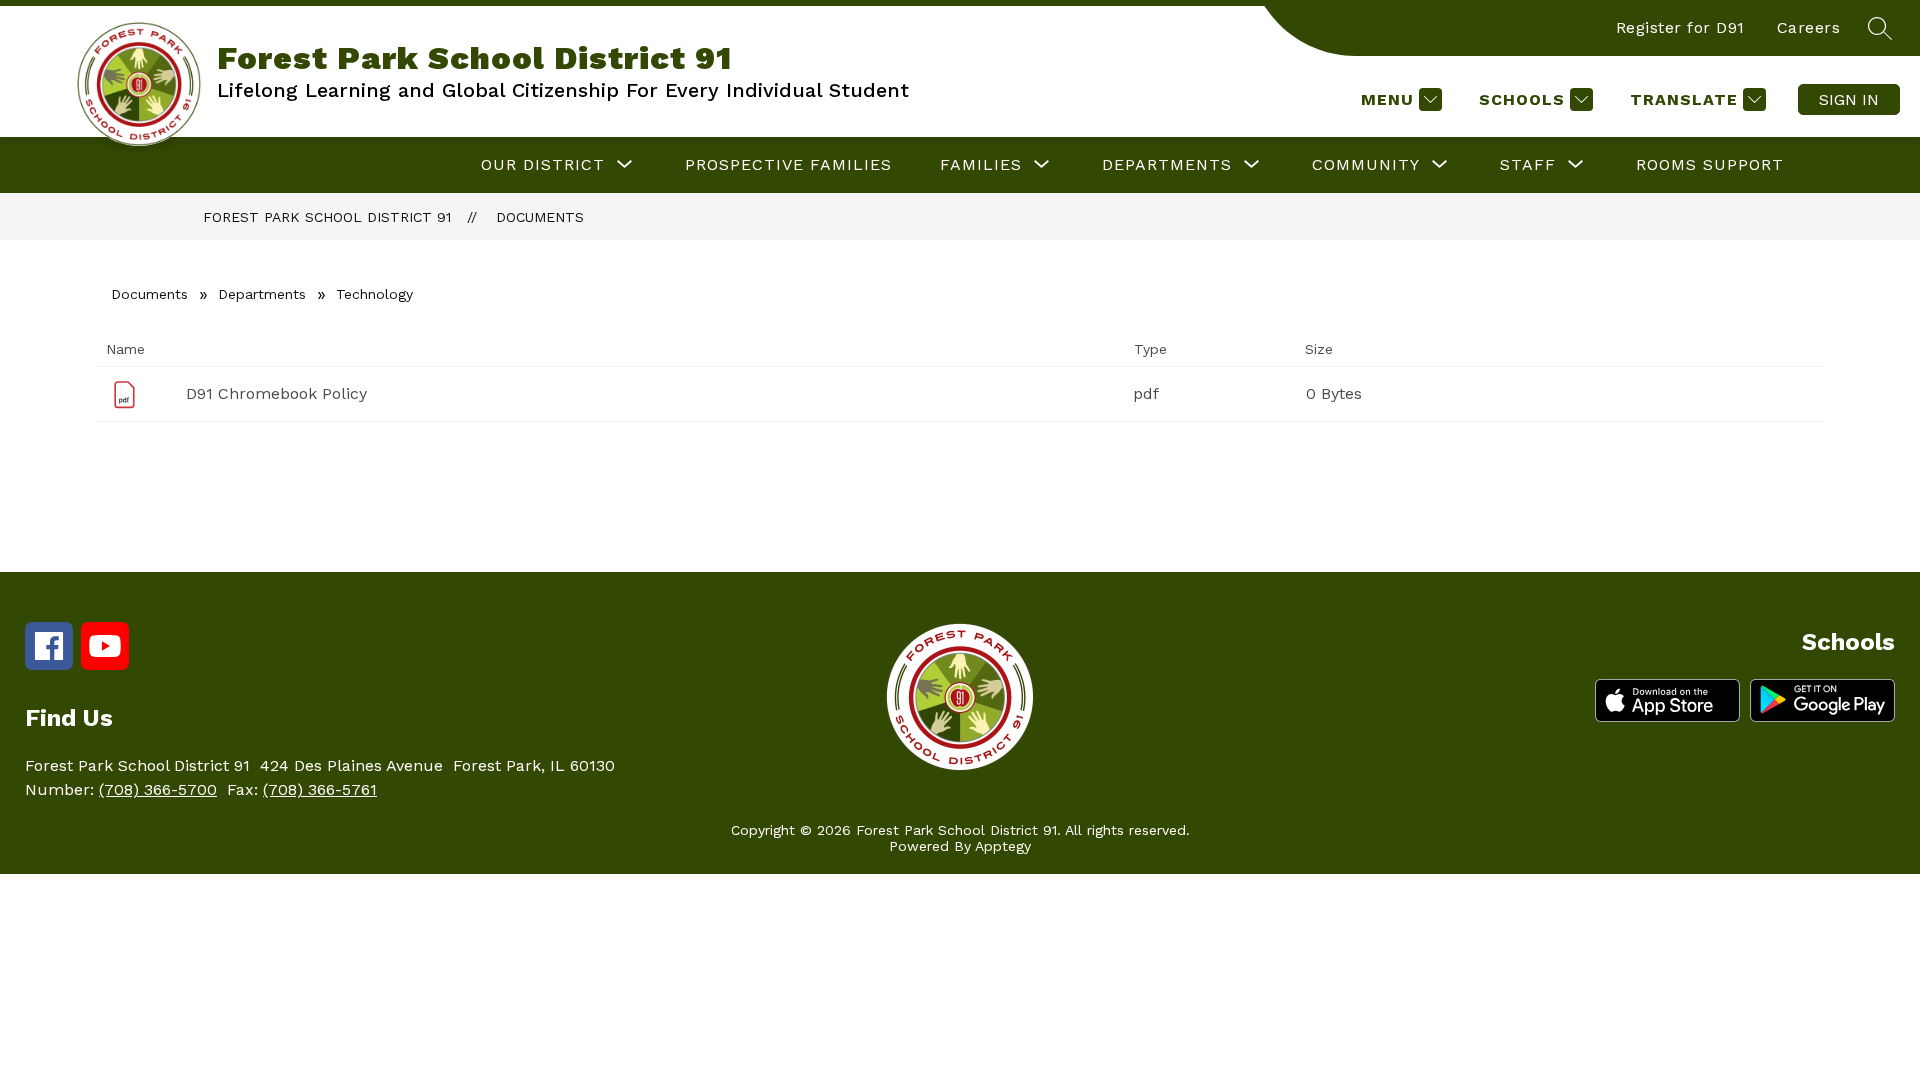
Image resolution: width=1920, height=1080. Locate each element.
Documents (540, 217)
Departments (262, 294)
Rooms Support (1710, 164)
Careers (1809, 27)
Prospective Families (788, 164)
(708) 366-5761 (320, 789)
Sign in (1849, 99)
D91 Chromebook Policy (276, 393)
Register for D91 (1680, 27)
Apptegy (1003, 846)
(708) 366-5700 (158, 789)
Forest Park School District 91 (327, 217)
